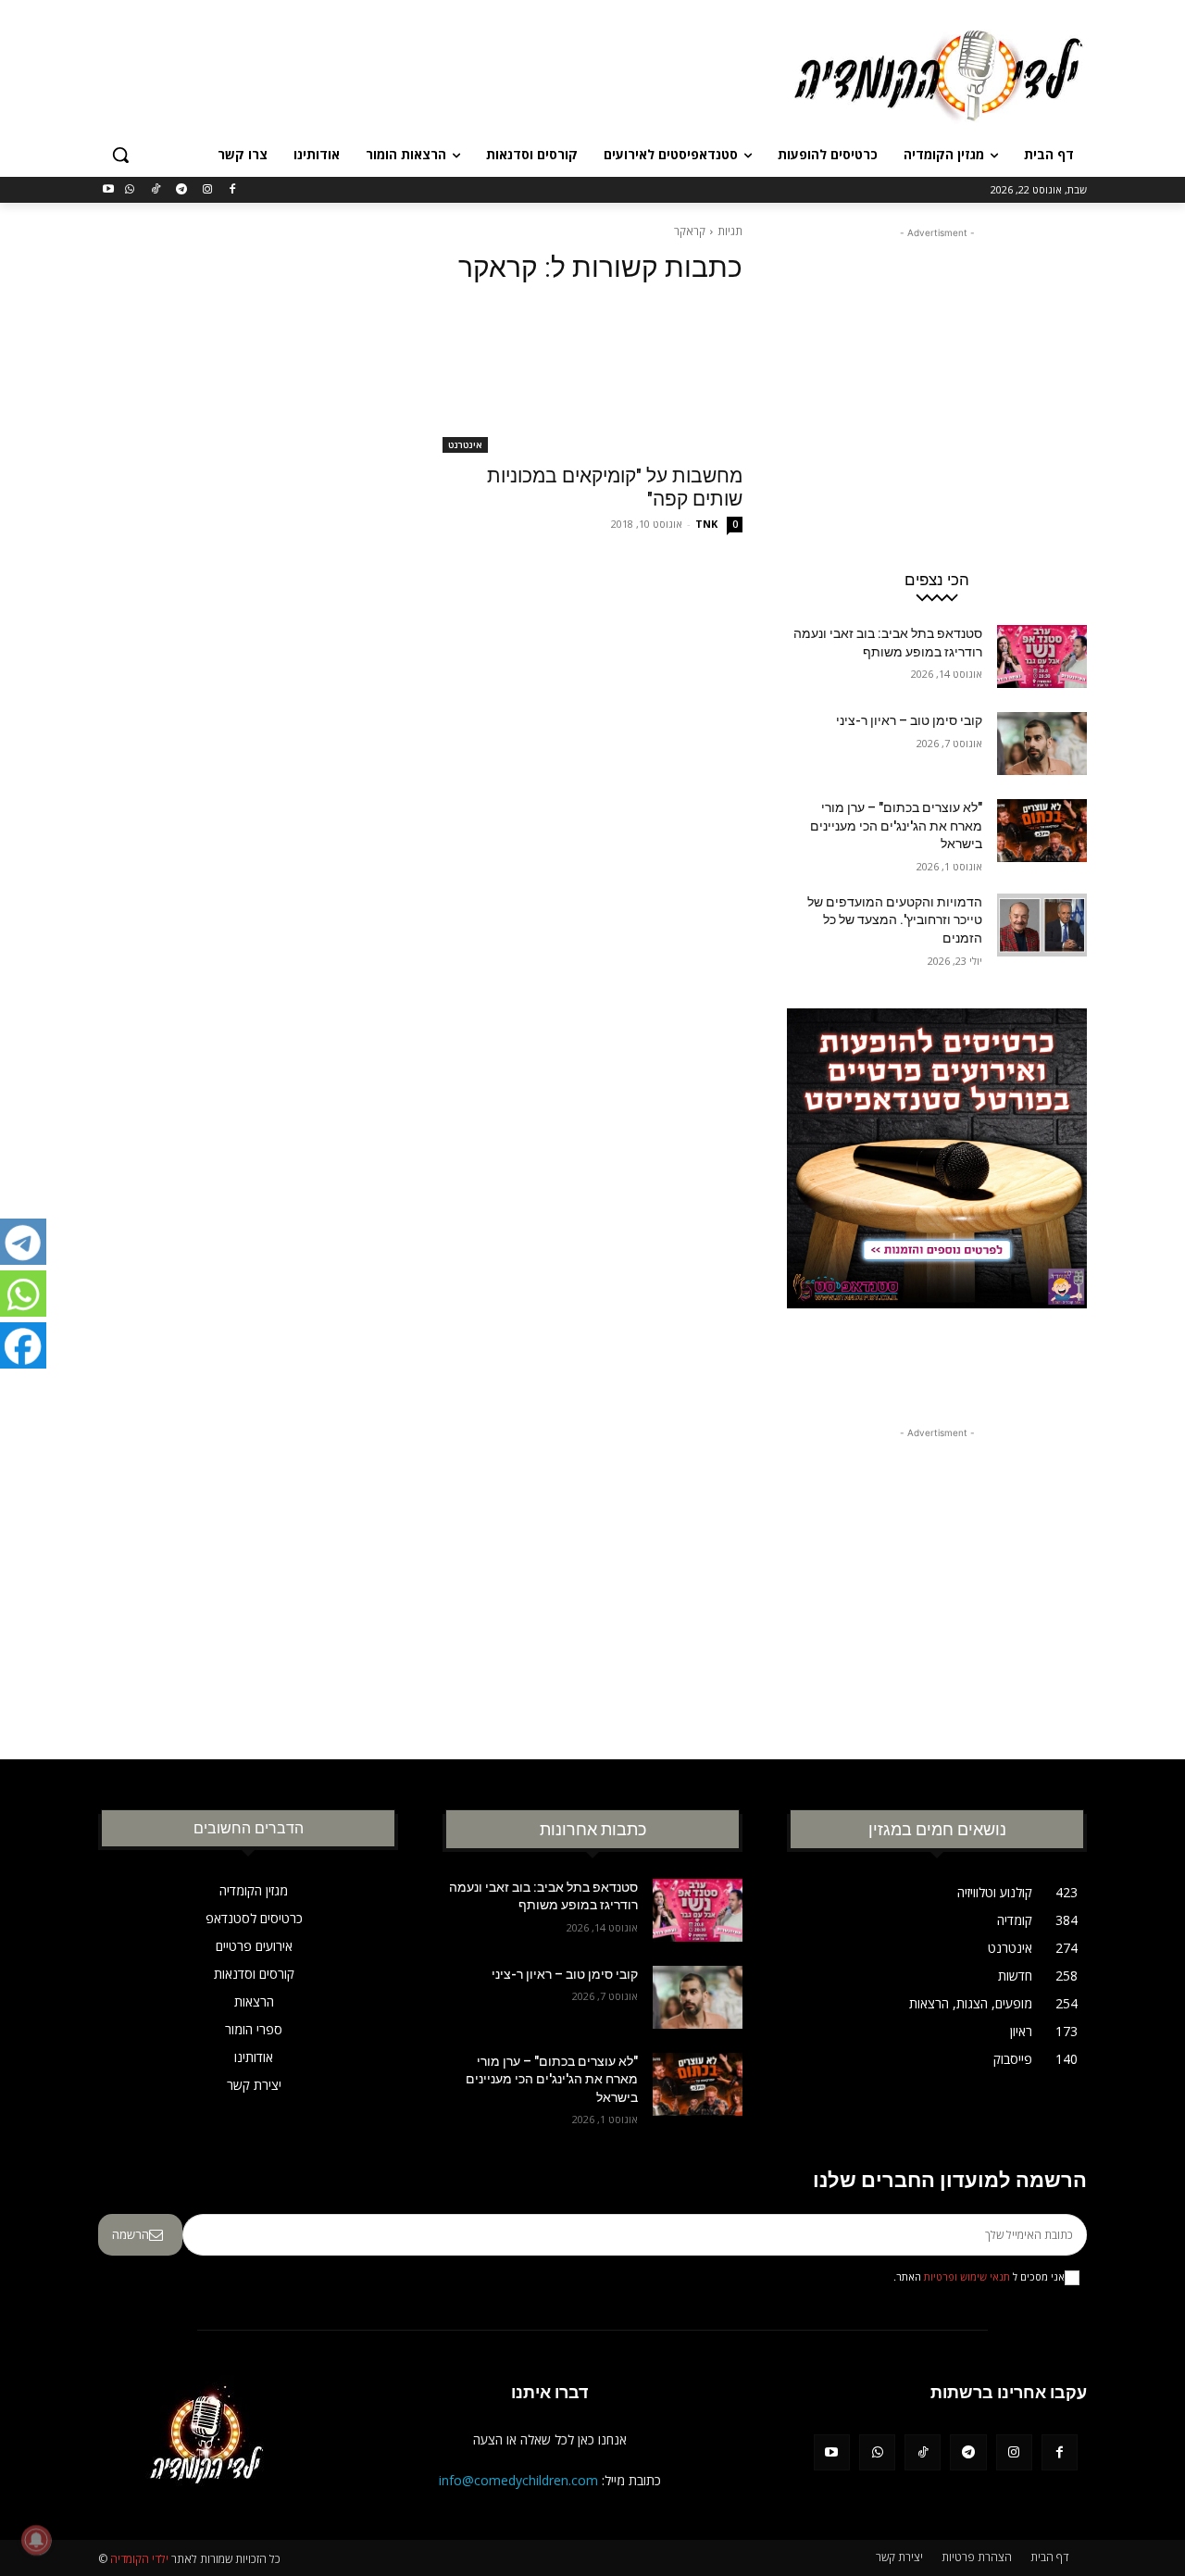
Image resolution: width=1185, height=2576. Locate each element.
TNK (706, 524)
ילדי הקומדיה (139, 2559)
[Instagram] (207, 190)
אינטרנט (465, 444)
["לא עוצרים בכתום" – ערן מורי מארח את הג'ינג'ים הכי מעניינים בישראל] (1042, 831)
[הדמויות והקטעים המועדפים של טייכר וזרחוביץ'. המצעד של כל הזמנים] (1042, 925)
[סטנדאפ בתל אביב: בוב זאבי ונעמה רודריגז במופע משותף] (1042, 657)
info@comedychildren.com (518, 2480)
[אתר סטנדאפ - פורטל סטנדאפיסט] (937, 1194)
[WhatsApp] (130, 190)
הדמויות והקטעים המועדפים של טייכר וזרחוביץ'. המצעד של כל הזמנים (895, 920)
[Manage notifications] (36, 2540)
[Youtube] (109, 190)
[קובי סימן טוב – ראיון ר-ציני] (1042, 744)
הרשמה (131, 2234)
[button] (120, 155)
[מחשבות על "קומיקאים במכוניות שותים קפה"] (592, 378)
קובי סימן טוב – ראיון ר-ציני (909, 720)
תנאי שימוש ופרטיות (967, 2277)
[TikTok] (156, 190)
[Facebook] (233, 190)
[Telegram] (181, 190)
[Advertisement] (454, 73)
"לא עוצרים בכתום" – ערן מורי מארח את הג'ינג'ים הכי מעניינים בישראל (896, 825)
